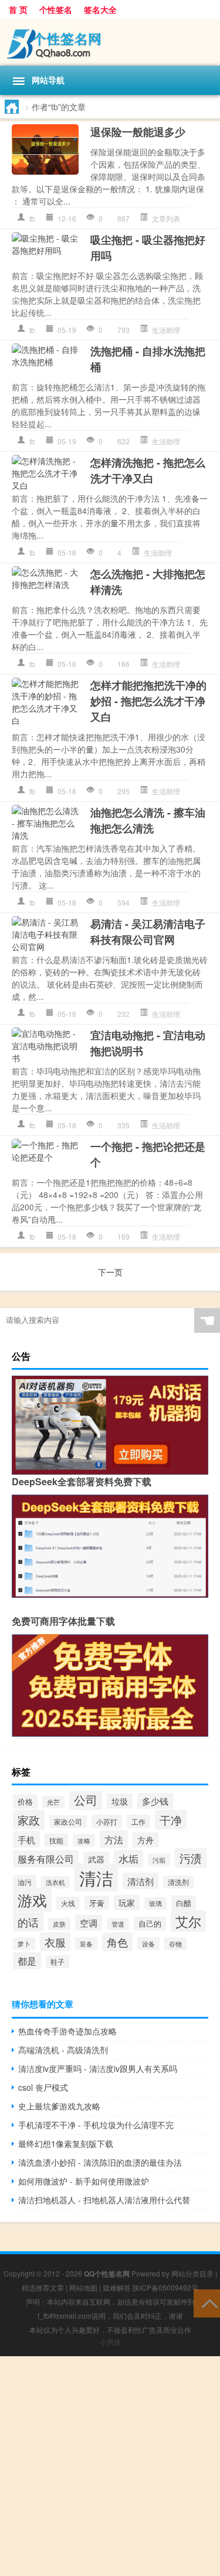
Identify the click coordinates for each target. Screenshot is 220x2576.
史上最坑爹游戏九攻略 (59, 2106)
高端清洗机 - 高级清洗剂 (63, 2050)
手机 (26, 1839)
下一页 (110, 1272)
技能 (56, 1840)
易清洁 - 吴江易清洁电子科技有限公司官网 (148, 932)
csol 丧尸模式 (43, 2087)
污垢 (159, 1860)
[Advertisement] (110, 2466)
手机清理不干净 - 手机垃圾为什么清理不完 (96, 2125)
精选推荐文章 (43, 2287)
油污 (25, 1882)
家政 (29, 1820)
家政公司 (68, 1822)
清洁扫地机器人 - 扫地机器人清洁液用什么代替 (104, 2200)
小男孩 (110, 2342)
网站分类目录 (192, 2273)
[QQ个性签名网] (110, 42)
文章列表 (166, 218)
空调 (89, 1923)
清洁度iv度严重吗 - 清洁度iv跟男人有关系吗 (98, 2068)
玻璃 (155, 1903)
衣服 (55, 1942)
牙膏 (97, 1903)
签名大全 (100, 9)
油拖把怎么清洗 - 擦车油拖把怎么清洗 (148, 820)
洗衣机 (55, 1882)
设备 (148, 1944)
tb (32, 218)
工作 (138, 1821)
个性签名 (56, 9)
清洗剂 (178, 1882)
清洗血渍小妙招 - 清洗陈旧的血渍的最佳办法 (100, 2162)
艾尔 (188, 1921)
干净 (171, 1820)
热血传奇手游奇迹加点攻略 (67, 2031)
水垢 (128, 1859)
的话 (28, 1922)
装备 (86, 1944)
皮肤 (59, 1924)
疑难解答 (117, 2287)
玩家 (127, 1903)
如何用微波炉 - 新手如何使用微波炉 (84, 2181)
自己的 (150, 1924)
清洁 (96, 1877)
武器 (96, 1859)
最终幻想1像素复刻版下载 (66, 2143)
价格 (25, 1801)
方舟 (145, 1840)
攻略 (84, 1840)
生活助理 (166, 330)
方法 (114, 1839)
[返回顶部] (207, 2303)
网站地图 (83, 2287)
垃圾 (120, 1801)
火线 (68, 1903)
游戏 (32, 1900)
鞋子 (57, 1962)
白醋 (184, 1903)
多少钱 (155, 1801)
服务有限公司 (46, 1859)
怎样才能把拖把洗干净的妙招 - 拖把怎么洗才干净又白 (148, 701)
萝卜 (24, 1944)
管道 (118, 1924)
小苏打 (107, 1821)
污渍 (191, 1858)
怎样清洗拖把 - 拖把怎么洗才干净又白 (148, 470)
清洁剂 (141, 1881)
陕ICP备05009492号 (165, 2287)
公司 (86, 1800)
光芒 (53, 1802)
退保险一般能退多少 (138, 132)
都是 (27, 1961)
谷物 (175, 1944)
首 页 (18, 9)
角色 (117, 1942)
